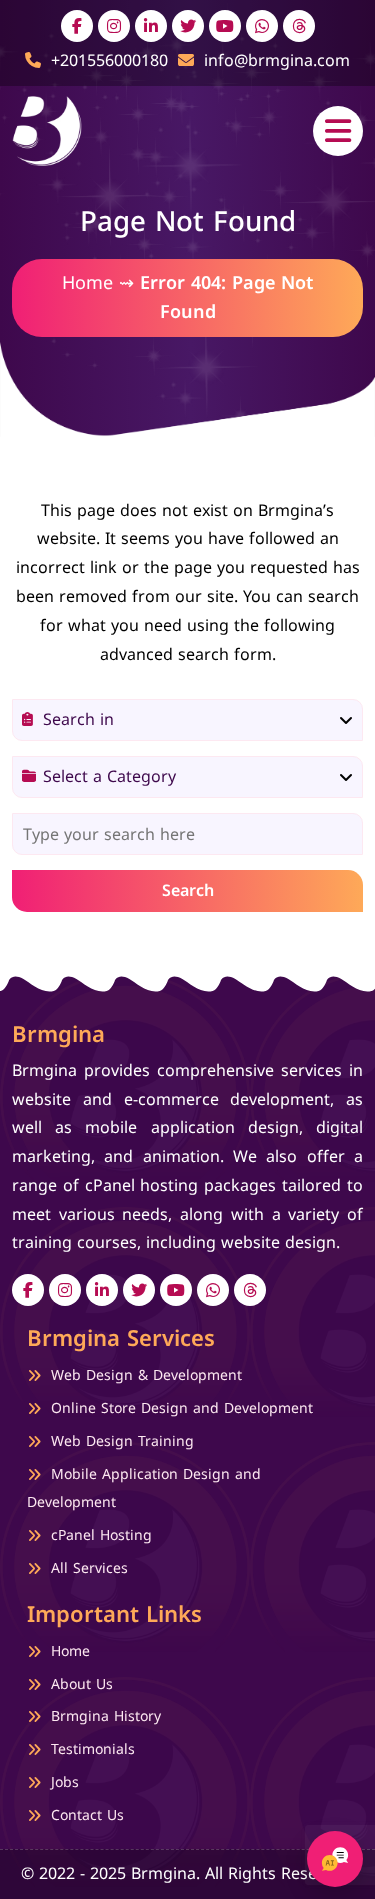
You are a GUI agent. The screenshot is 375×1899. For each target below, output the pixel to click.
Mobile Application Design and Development (144, 1489)
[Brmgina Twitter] (188, 26)
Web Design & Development (146, 1375)
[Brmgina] (47, 129)
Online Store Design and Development (182, 1408)
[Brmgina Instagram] (114, 26)
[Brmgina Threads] (299, 26)
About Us (82, 1684)
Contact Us (87, 1816)
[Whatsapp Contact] (262, 26)
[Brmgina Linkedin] (151, 26)
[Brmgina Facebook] (77, 26)
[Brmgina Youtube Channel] (225, 26)
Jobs (65, 1783)
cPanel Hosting (101, 1535)
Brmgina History (106, 1717)
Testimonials (93, 1750)
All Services (89, 1568)
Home (87, 283)
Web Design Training (122, 1441)
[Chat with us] (335, 1859)
